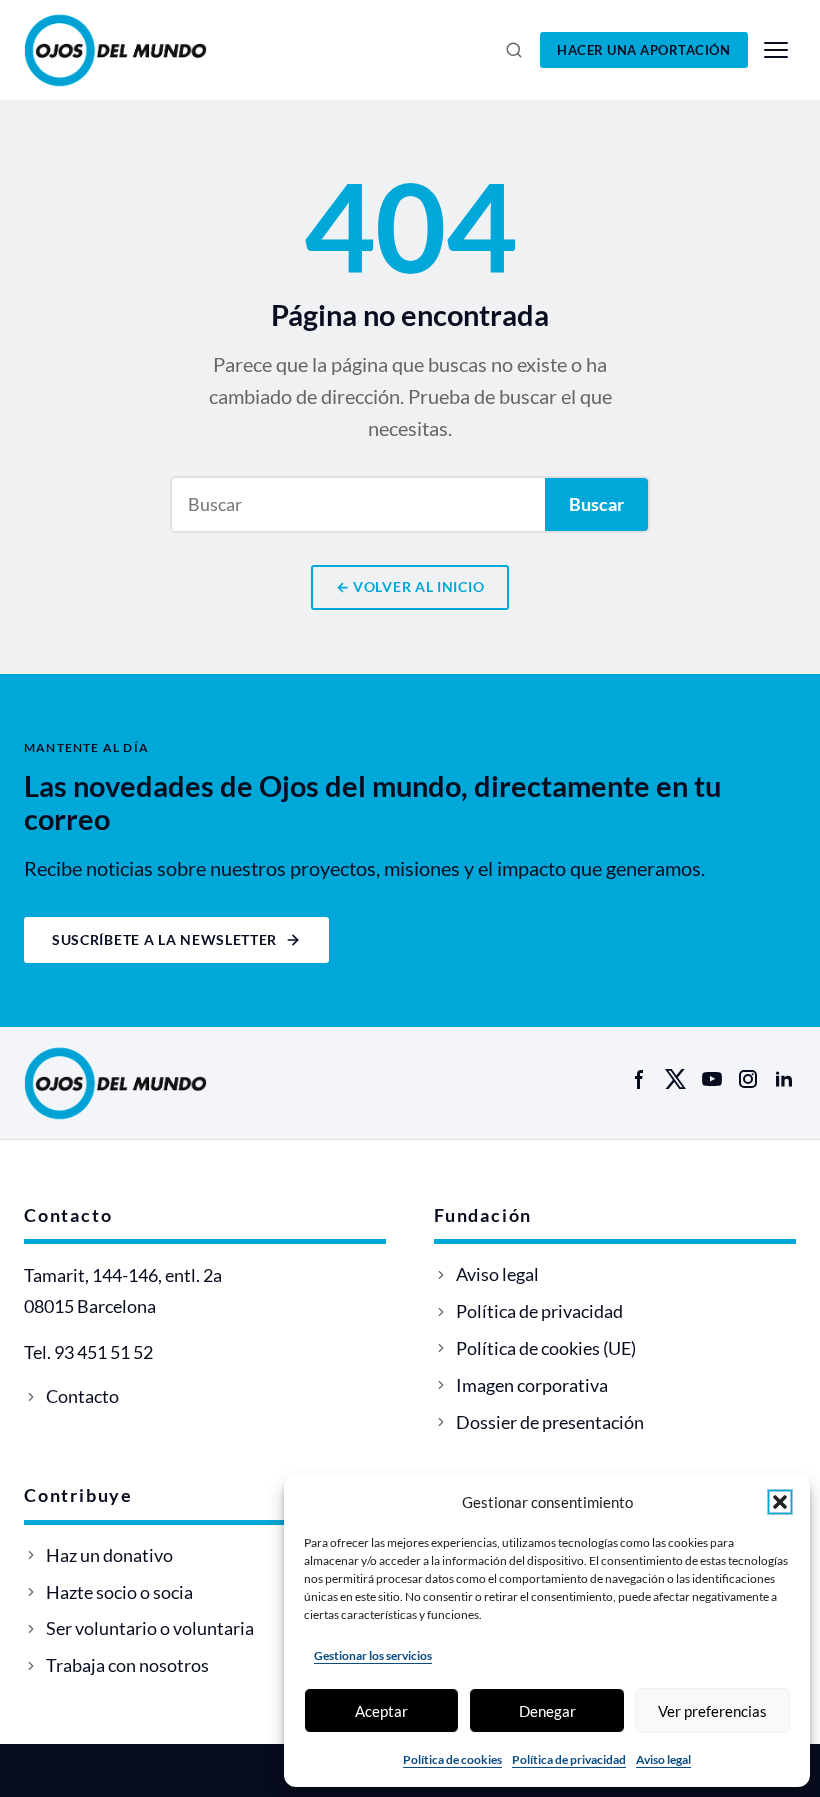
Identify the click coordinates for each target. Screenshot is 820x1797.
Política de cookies (452, 1759)
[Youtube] (712, 1079)
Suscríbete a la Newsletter (164, 939)
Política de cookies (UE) (546, 1348)
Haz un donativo (109, 1555)
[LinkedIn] (784, 1079)
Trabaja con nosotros (127, 1665)
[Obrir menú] (776, 50)
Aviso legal (663, 1759)
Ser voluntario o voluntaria (150, 1628)
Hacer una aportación (643, 50)
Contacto (82, 1396)
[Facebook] (640, 1079)
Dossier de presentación (550, 1422)
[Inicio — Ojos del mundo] (138, 50)
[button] (780, 1502)
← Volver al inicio (410, 586)
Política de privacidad (569, 1759)
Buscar (596, 504)
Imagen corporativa (532, 1385)
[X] (676, 1079)
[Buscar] (514, 50)
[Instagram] (748, 1079)
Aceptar (381, 1711)
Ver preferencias (712, 1711)
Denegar (547, 1711)
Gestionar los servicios (373, 1655)
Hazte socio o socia (119, 1592)
